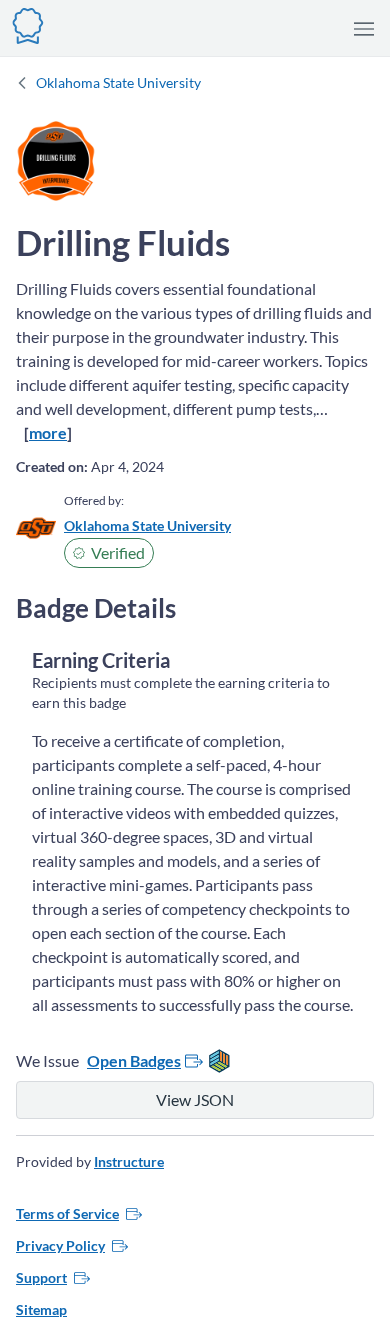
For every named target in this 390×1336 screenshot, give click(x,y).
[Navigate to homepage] (28, 23)
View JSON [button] (195, 1099)
